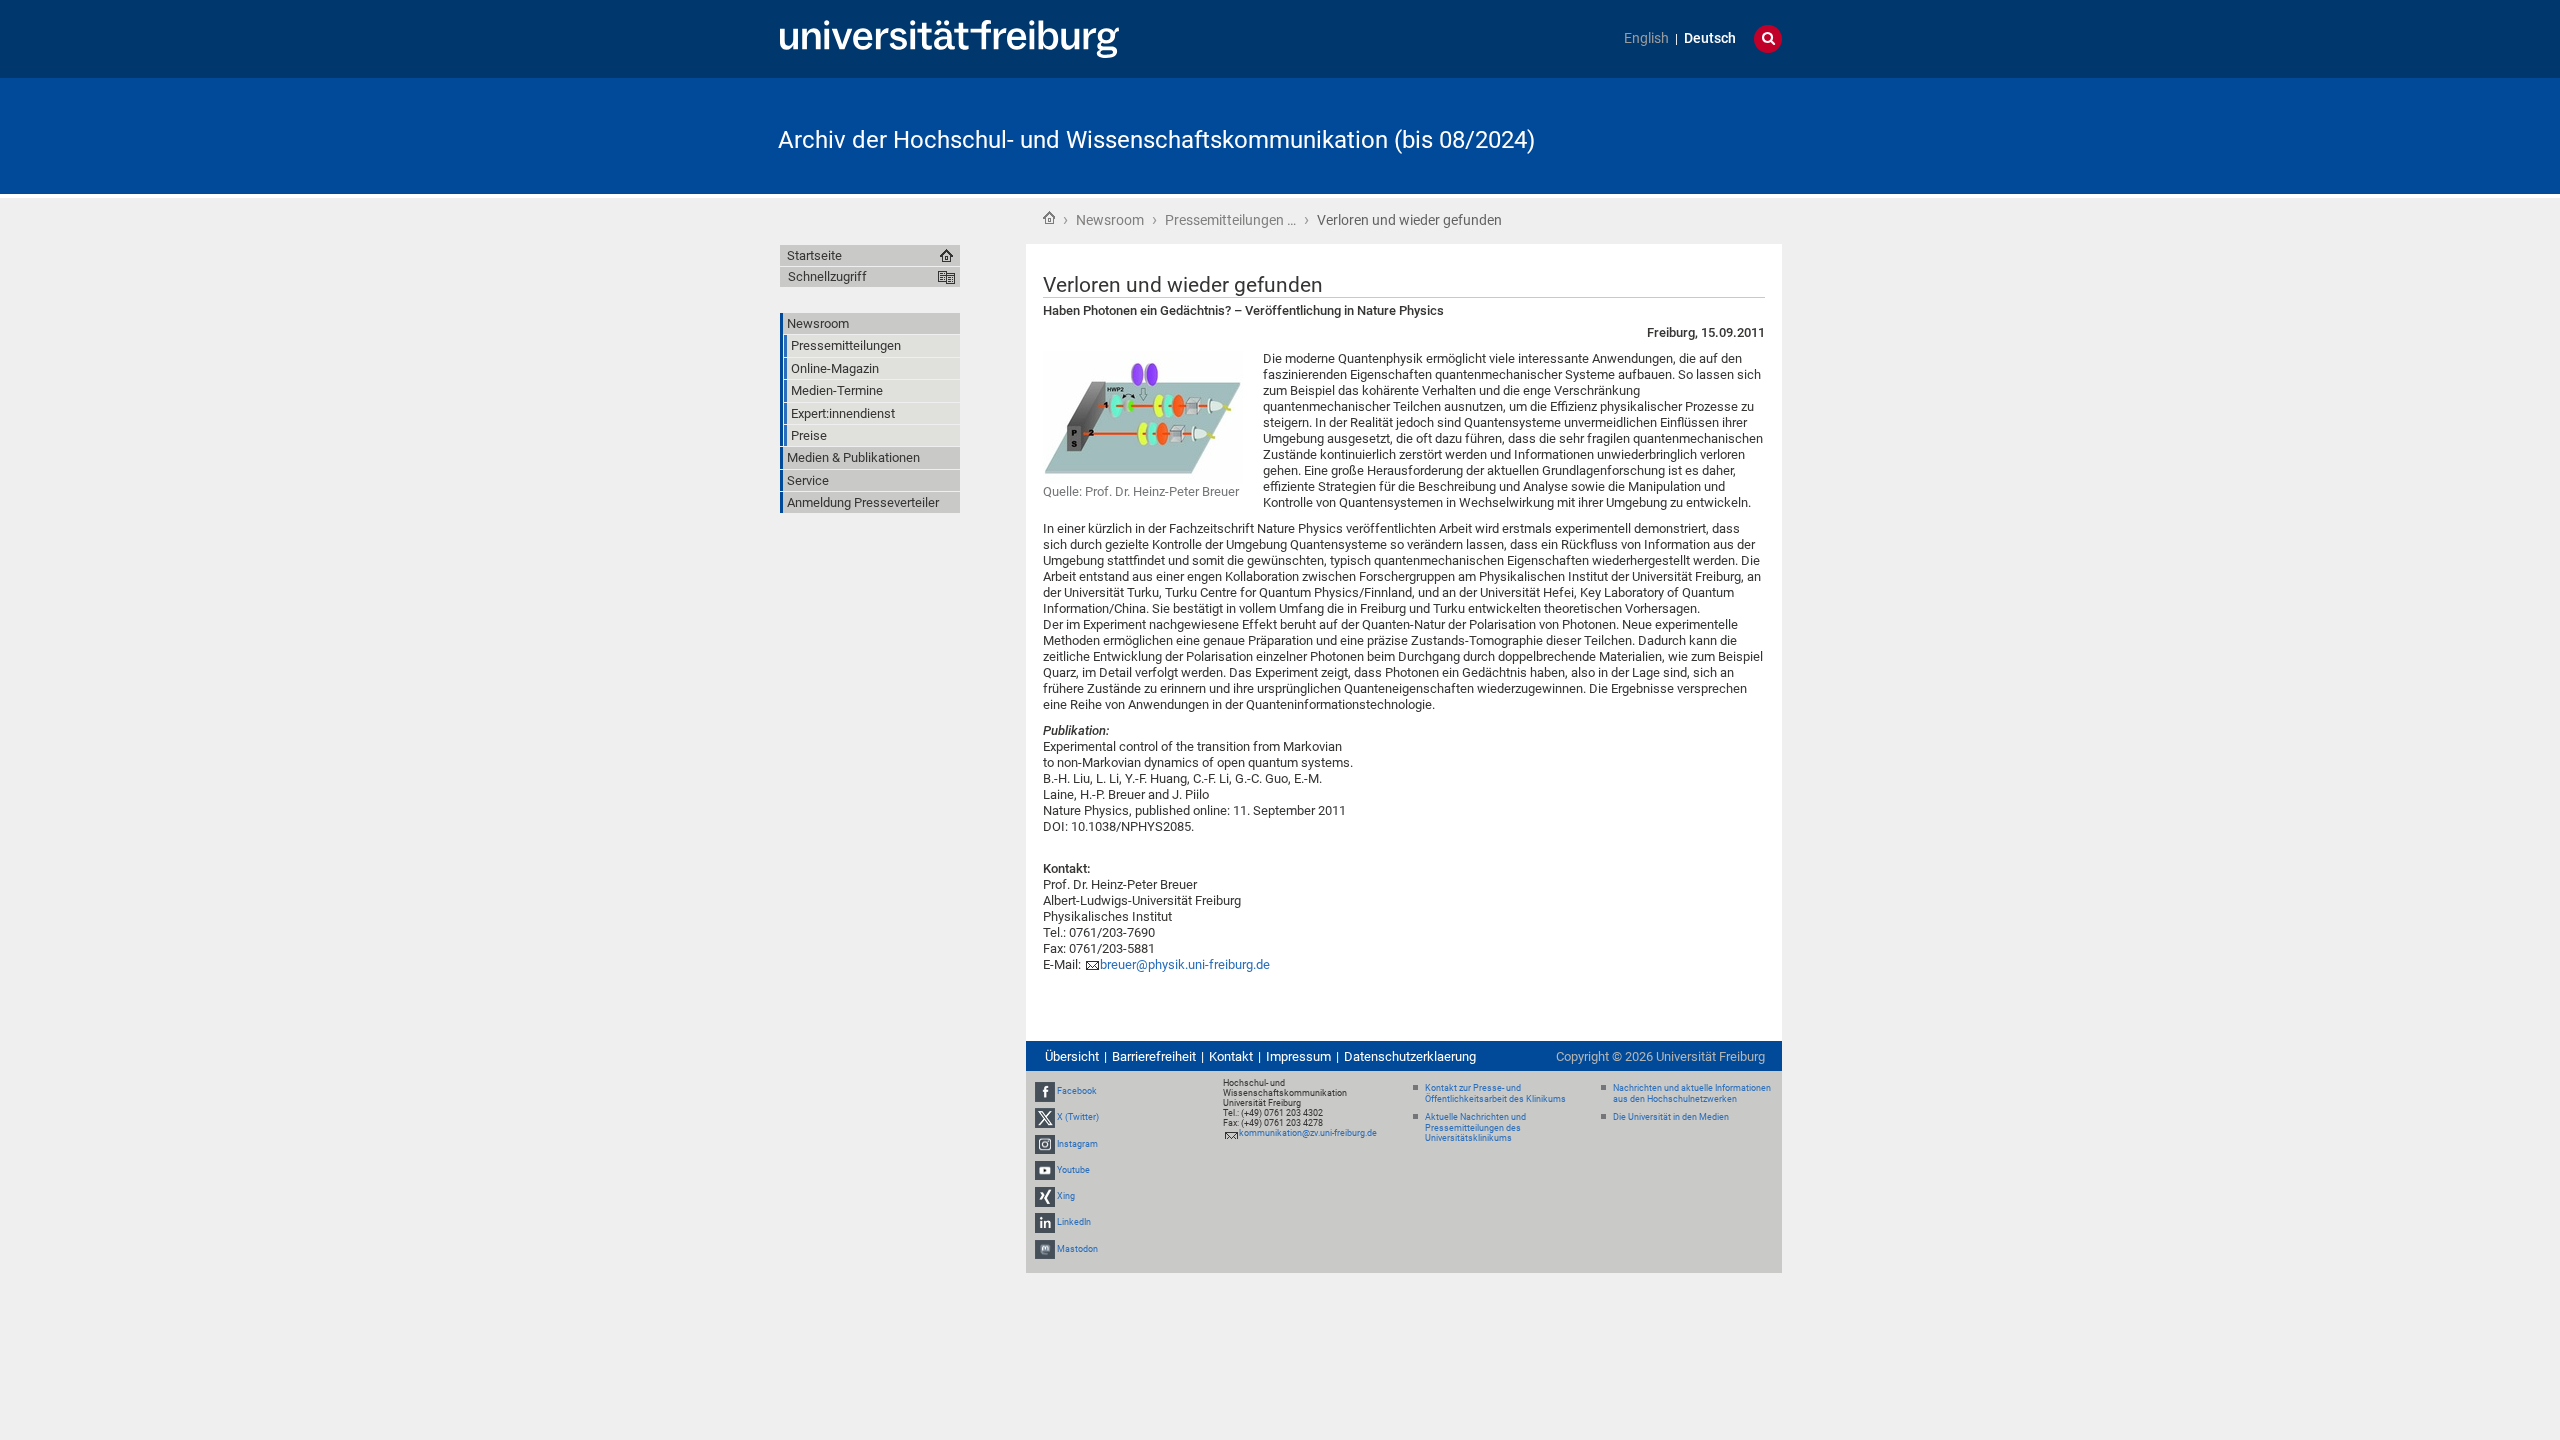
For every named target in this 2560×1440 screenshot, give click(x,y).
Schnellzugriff (827, 276)
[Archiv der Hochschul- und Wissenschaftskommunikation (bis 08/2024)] (1684, 134)
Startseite (1049, 218)
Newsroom (1110, 220)
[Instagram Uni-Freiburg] (1045, 1144)
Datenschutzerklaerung (1410, 1056)
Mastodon (1077, 1249)
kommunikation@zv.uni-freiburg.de (1308, 1133)
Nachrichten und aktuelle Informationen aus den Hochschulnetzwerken (1692, 1093)
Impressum (1298, 1056)
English (1646, 38)
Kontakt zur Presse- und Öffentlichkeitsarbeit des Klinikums (1495, 1093)
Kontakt (1231, 1056)
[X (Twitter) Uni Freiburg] (1045, 1118)
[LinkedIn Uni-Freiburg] (1045, 1222)
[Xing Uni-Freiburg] (1045, 1196)
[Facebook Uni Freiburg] (1045, 1091)
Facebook (1077, 1091)
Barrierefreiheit (1154, 1056)
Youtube (1073, 1170)
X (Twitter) (1078, 1118)
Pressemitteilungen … (1230, 220)
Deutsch (1710, 38)
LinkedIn (1074, 1222)
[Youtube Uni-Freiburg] (1045, 1170)
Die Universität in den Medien (1671, 1117)
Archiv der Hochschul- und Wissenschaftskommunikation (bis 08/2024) (1156, 140)
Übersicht (1072, 1056)
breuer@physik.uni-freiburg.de (1185, 964)
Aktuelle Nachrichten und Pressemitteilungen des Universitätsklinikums (1475, 1128)
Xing (1066, 1196)
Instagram (1077, 1144)
